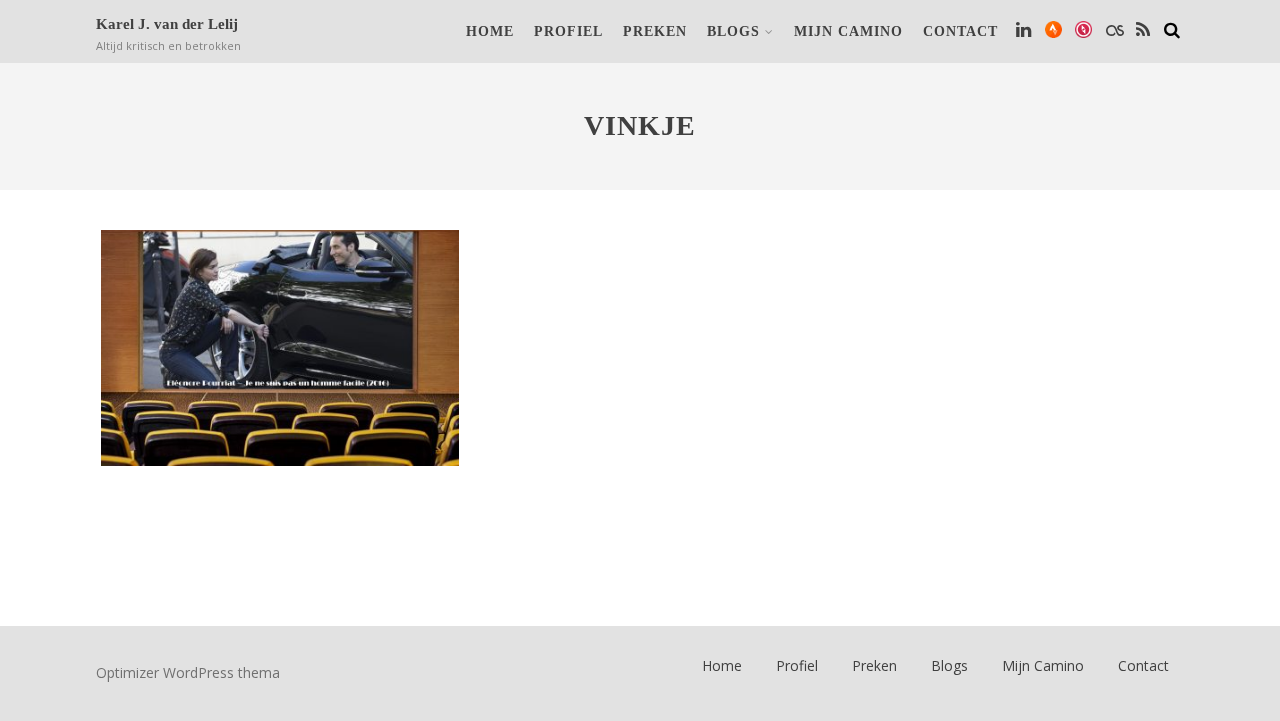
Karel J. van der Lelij (167, 24)
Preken (655, 31)
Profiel (568, 31)
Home (490, 31)
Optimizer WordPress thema (188, 672)
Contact (960, 31)
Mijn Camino (848, 31)
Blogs (733, 31)
